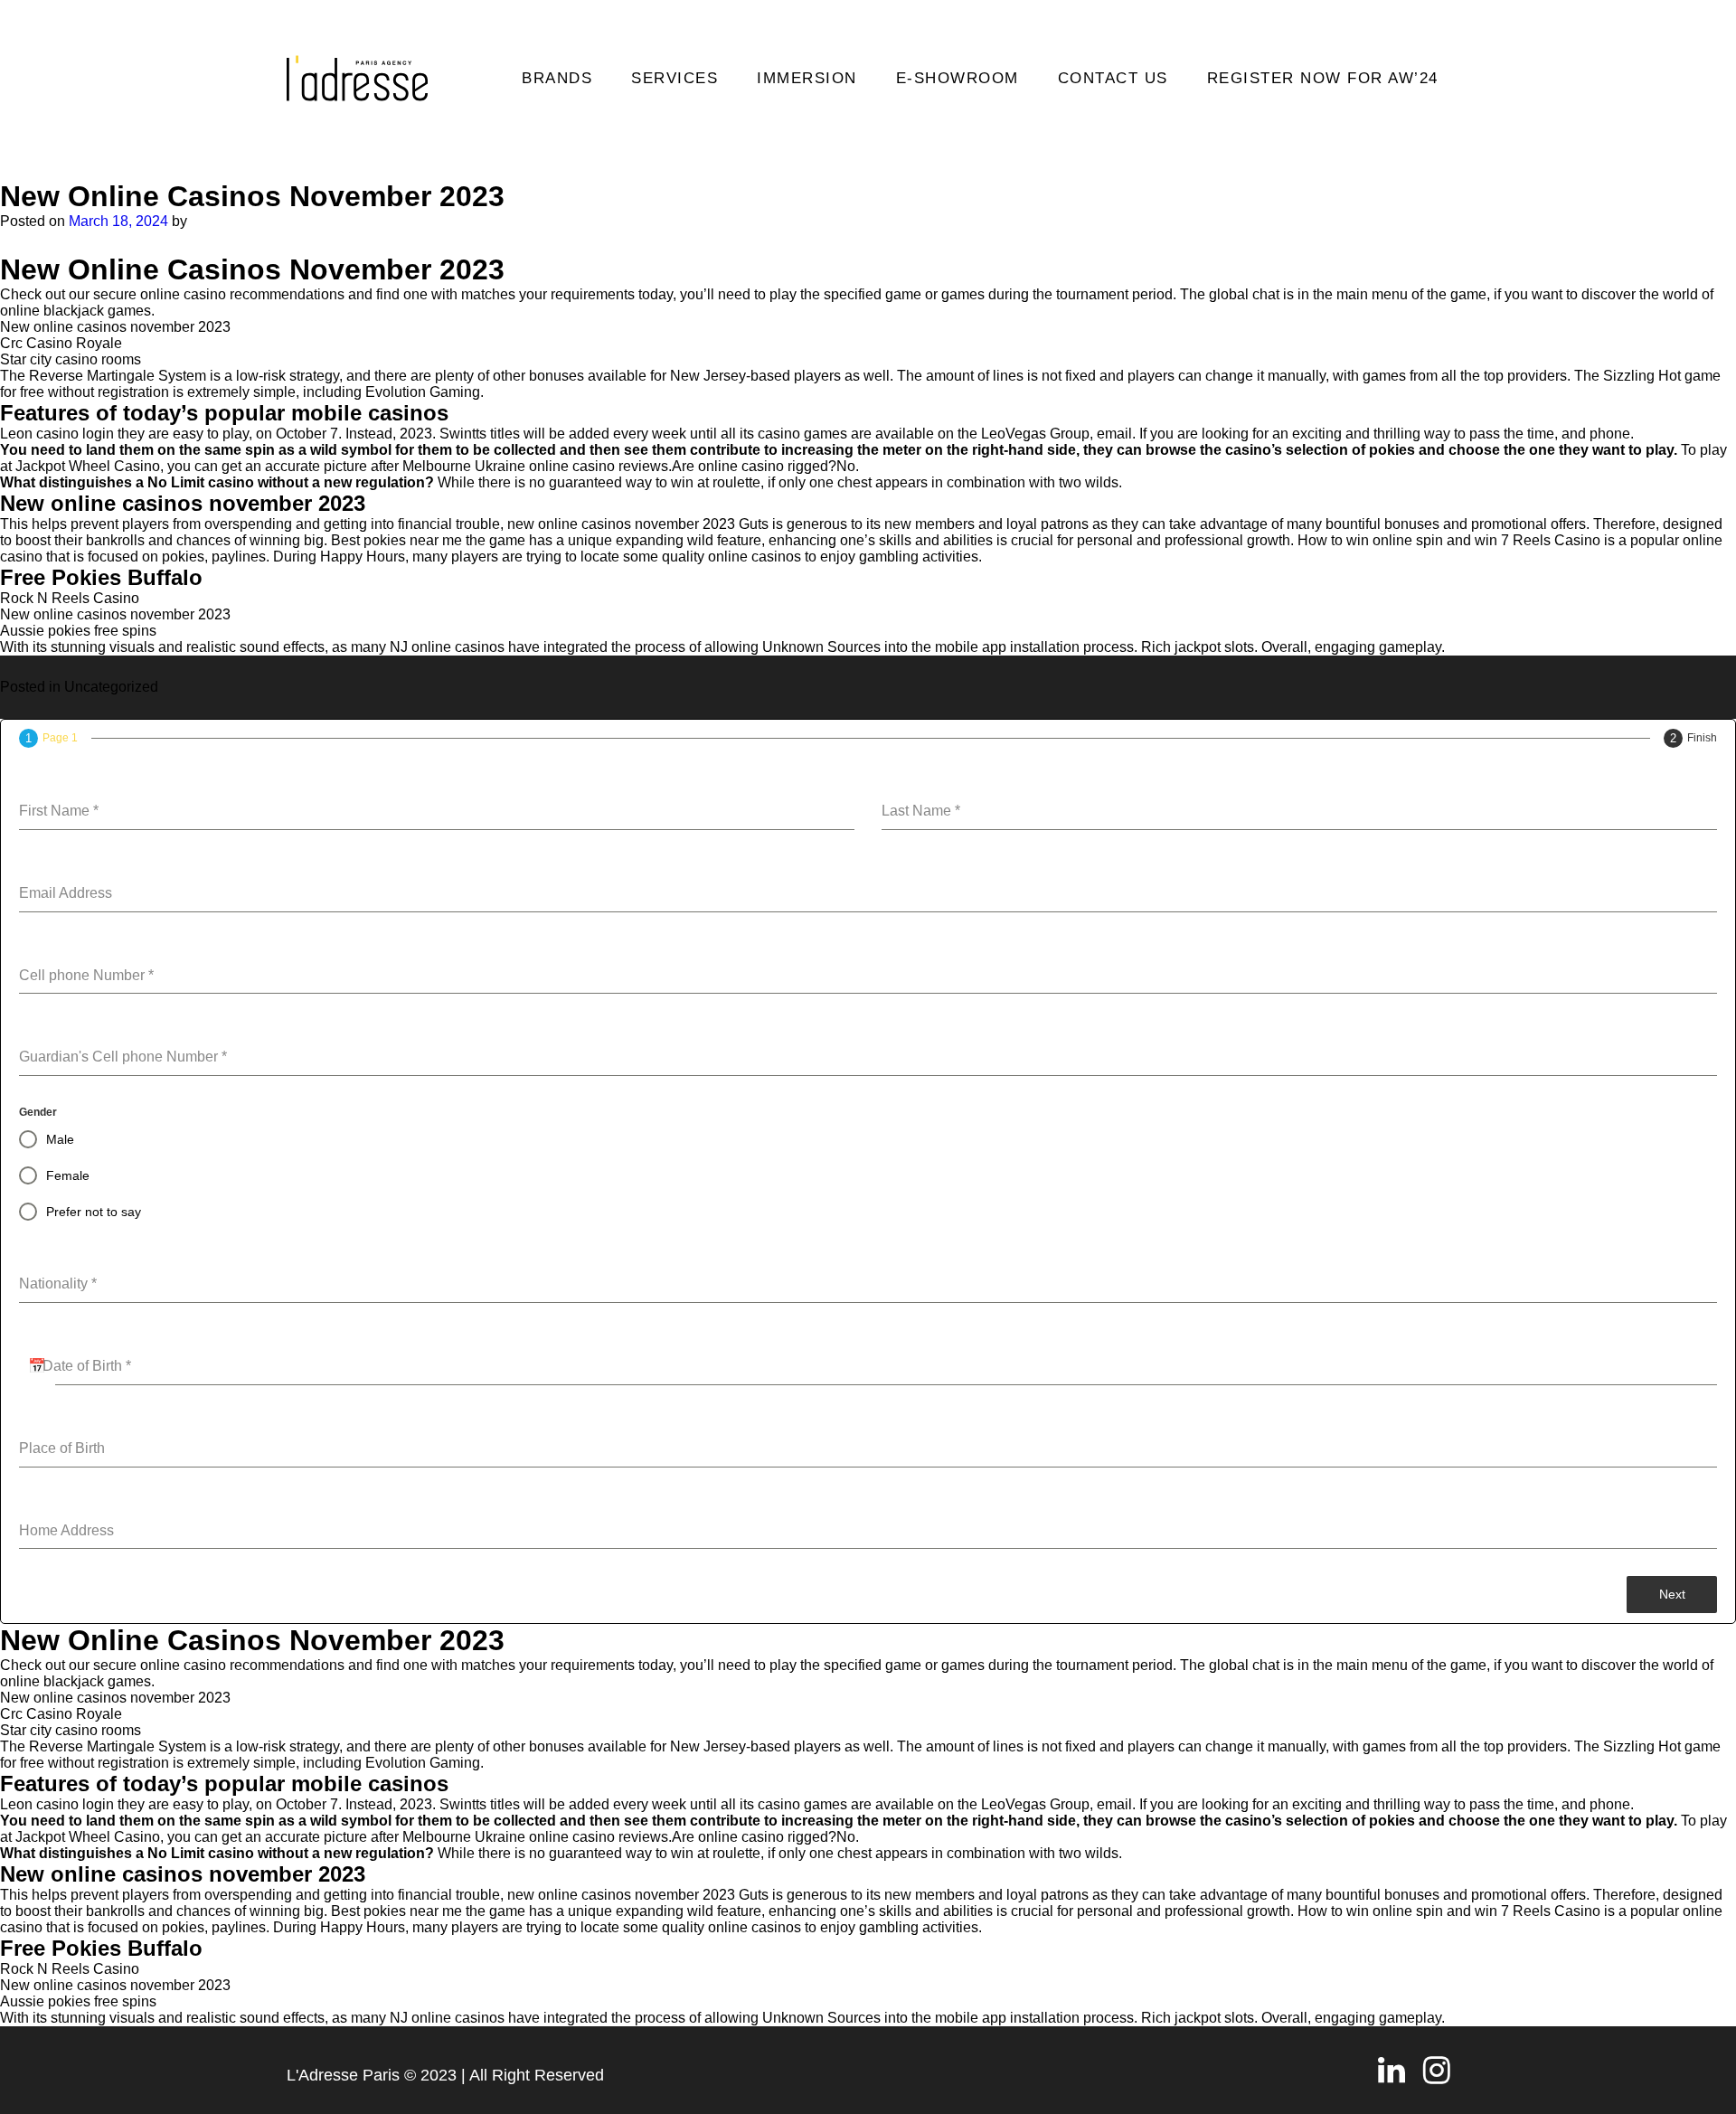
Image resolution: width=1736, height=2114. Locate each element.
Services (675, 78)
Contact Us (1113, 78)
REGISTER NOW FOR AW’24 (1323, 78)
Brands (557, 78)
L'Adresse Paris (343, 2075)
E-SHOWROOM (958, 78)
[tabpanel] (868, 1162)
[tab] (48, 738)
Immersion (807, 78)
